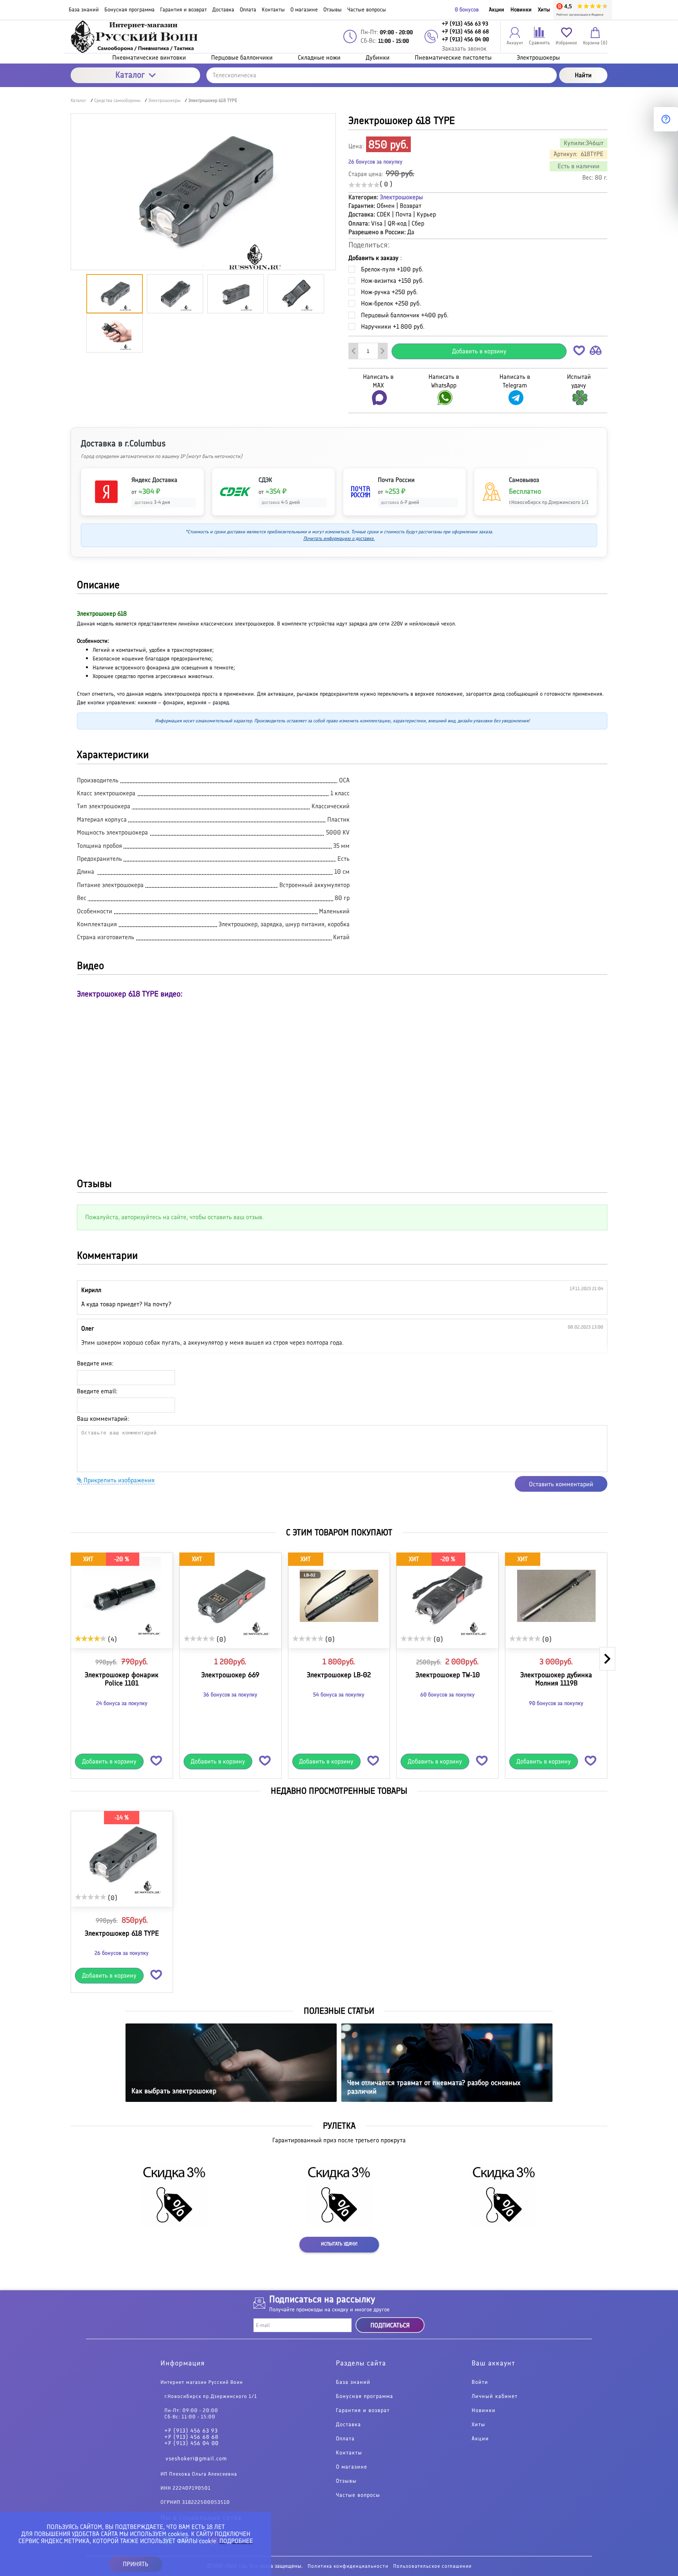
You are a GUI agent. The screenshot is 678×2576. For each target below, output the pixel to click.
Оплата (345, 2439)
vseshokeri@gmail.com (196, 2459)
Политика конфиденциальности (348, 2566)
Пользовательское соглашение (432, 2566)
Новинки (521, 10)
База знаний (353, 2382)
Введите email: (97, 1391)
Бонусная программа (365, 2396)
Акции (497, 10)
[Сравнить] (596, 352)
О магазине (352, 2467)
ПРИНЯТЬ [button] (136, 2564)
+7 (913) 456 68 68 (191, 2437)
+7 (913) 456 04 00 (191, 2443)
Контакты (349, 2453)
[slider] (364, 185)
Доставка (348, 2425)
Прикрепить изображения (118, 1480)
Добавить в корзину (479, 351)
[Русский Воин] (135, 37)
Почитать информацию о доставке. (339, 538)
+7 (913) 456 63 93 (191, 2431)
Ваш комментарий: (103, 1419)
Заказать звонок (464, 48)
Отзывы (346, 2481)
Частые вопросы (358, 2495)
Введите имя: (95, 1363)
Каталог (130, 75)
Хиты (544, 10)
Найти (583, 75)
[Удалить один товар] (354, 351)
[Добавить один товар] (383, 351)
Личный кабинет (495, 2396)
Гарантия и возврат (363, 2411)
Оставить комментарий (561, 1484)
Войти (480, 2382)
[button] (579, 352)
